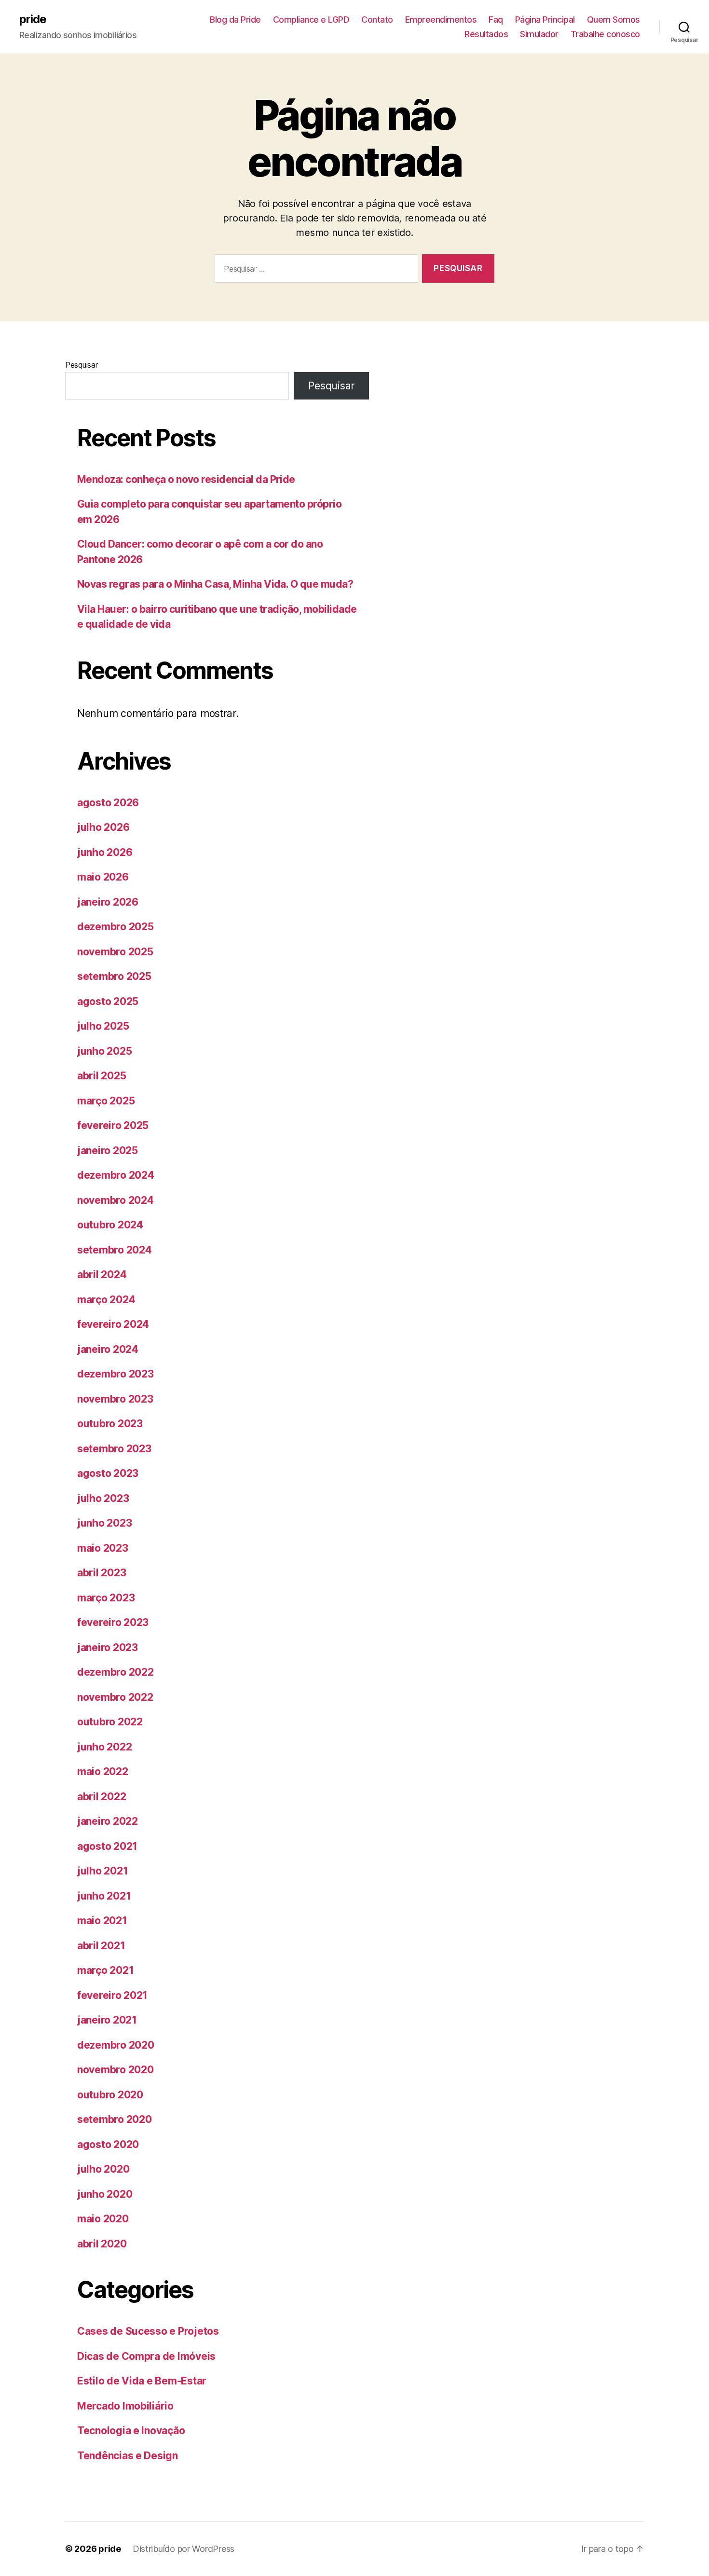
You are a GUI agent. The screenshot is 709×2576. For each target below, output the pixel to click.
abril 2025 (102, 1076)
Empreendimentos (441, 20)
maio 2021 (102, 1921)
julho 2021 (102, 1871)
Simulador (539, 34)
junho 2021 (104, 1896)
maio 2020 (103, 2219)
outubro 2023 (110, 1424)
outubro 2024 (110, 1225)
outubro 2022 (110, 1722)
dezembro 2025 (116, 927)
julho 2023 (103, 1498)
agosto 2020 (108, 2144)
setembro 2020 (115, 2119)
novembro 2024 (116, 1200)
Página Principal (545, 20)
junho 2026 (105, 852)
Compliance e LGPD (311, 20)
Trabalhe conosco (605, 34)
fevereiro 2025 (113, 1125)
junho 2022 (104, 1747)
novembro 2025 (115, 952)
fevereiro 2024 (113, 1324)
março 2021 (105, 1970)
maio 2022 (103, 1771)
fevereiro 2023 (113, 1622)
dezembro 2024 (116, 1175)
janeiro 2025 (108, 1150)
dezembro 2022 (116, 1672)
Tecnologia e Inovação (131, 2431)
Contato (377, 20)
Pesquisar (82, 365)
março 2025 (106, 1101)
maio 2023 (103, 1548)
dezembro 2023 (116, 1374)
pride (33, 19)
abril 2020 (102, 2244)
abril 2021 (101, 1946)
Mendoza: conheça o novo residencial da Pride (186, 479)
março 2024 (106, 1300)
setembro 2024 (115, 1250)
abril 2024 (102, 1274)
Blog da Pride (235, 20)
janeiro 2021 (107, 2020)
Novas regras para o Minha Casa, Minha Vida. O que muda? (215, 584)
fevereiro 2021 (112, 1995)
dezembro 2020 (116, 2045)
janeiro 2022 (108, 1821)
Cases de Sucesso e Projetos (148, 2331)
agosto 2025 (108, 1001)
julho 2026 (103, 827)
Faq (496, 20)
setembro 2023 (114, 1449)
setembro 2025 (114, 976)
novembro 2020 (116, 2070)
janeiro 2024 (108, 1349)
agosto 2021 (107, 1846)
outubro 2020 (110, 2095)
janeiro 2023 (108, 1647)
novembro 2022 (115, 1697)
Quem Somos (614, 20)
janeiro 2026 (108, 902)
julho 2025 (103, 1026)
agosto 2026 (108, 803)
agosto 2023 (108, 1473)
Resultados (486, 34)
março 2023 (106, 1598)
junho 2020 (105, 2194)
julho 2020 (103, 2169)
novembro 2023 (115, 1399)
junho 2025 (104, 1051)
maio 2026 (103, 877)
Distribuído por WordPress (184, 2549)
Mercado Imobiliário (125, 2406)
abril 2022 (102, 1797)
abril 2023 (102, 1573)
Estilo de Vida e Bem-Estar (142, 2381)
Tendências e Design (128, 2456)
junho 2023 (104, 1523)
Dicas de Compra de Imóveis (146, 2356)
